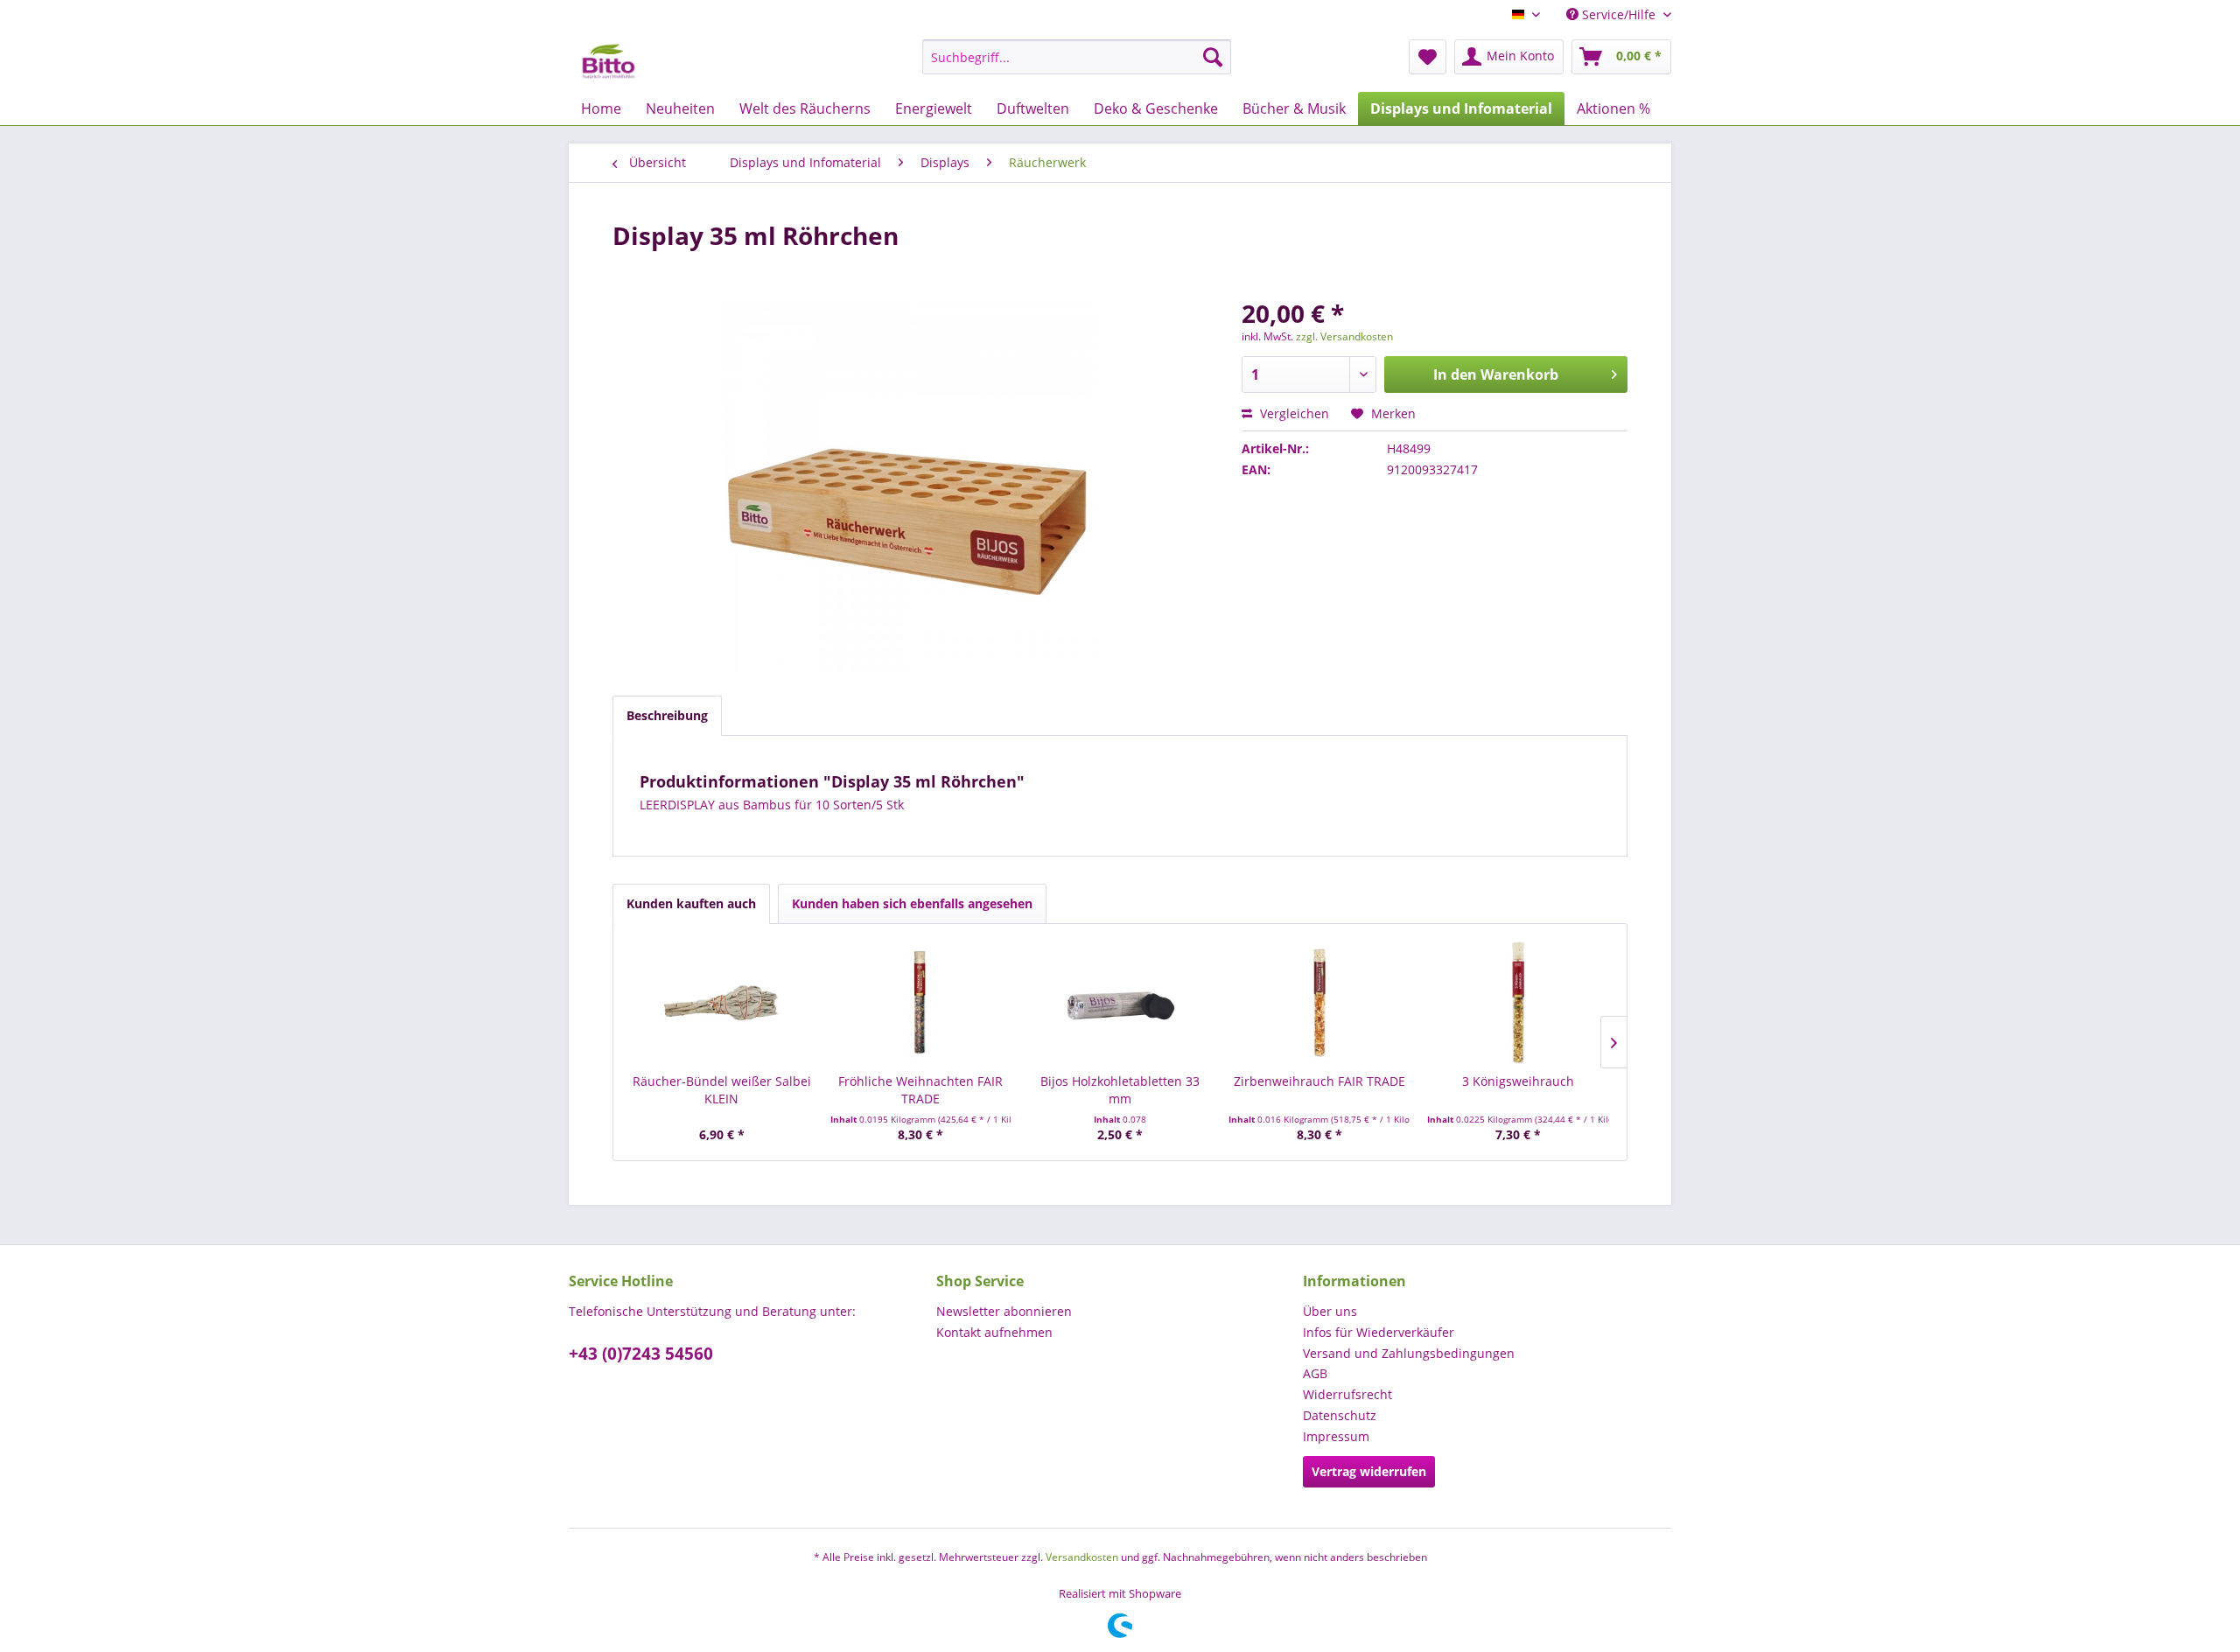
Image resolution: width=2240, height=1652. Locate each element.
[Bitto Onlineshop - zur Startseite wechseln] (609, 61)
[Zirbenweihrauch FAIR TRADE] (1319, 1003)
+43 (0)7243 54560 (641, 1354)
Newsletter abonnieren (1004, 1311)
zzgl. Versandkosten (1344, 336)
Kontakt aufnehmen (994, 1332)
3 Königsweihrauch (1518, 1081)
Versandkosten (1082, 1557)
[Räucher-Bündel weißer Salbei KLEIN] (722, 1003)
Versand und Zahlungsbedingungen (1409, 1353)
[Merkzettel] (1428, 57)
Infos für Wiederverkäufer (1379, 1332)
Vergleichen (1293, 413)
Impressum (1336, 1436)
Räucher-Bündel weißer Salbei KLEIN (722, 1090)
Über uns (1330, 1311)
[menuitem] (1077, 57)
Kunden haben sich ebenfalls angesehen (912, 903)
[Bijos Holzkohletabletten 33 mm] (1120, 1003)
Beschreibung (667, 715)
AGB (1315, 1373)
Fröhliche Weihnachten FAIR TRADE (920, 1090)
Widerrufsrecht (1347, 1394)
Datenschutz (1340, 1415)
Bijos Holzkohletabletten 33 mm (1120, 1090)
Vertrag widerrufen (1369, 1471)
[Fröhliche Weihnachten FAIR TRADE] (921, 1003)
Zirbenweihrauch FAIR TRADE (1319, 1081)
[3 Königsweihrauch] (1518, 1003)
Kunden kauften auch (691, 903)
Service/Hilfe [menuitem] (1619, 14)
